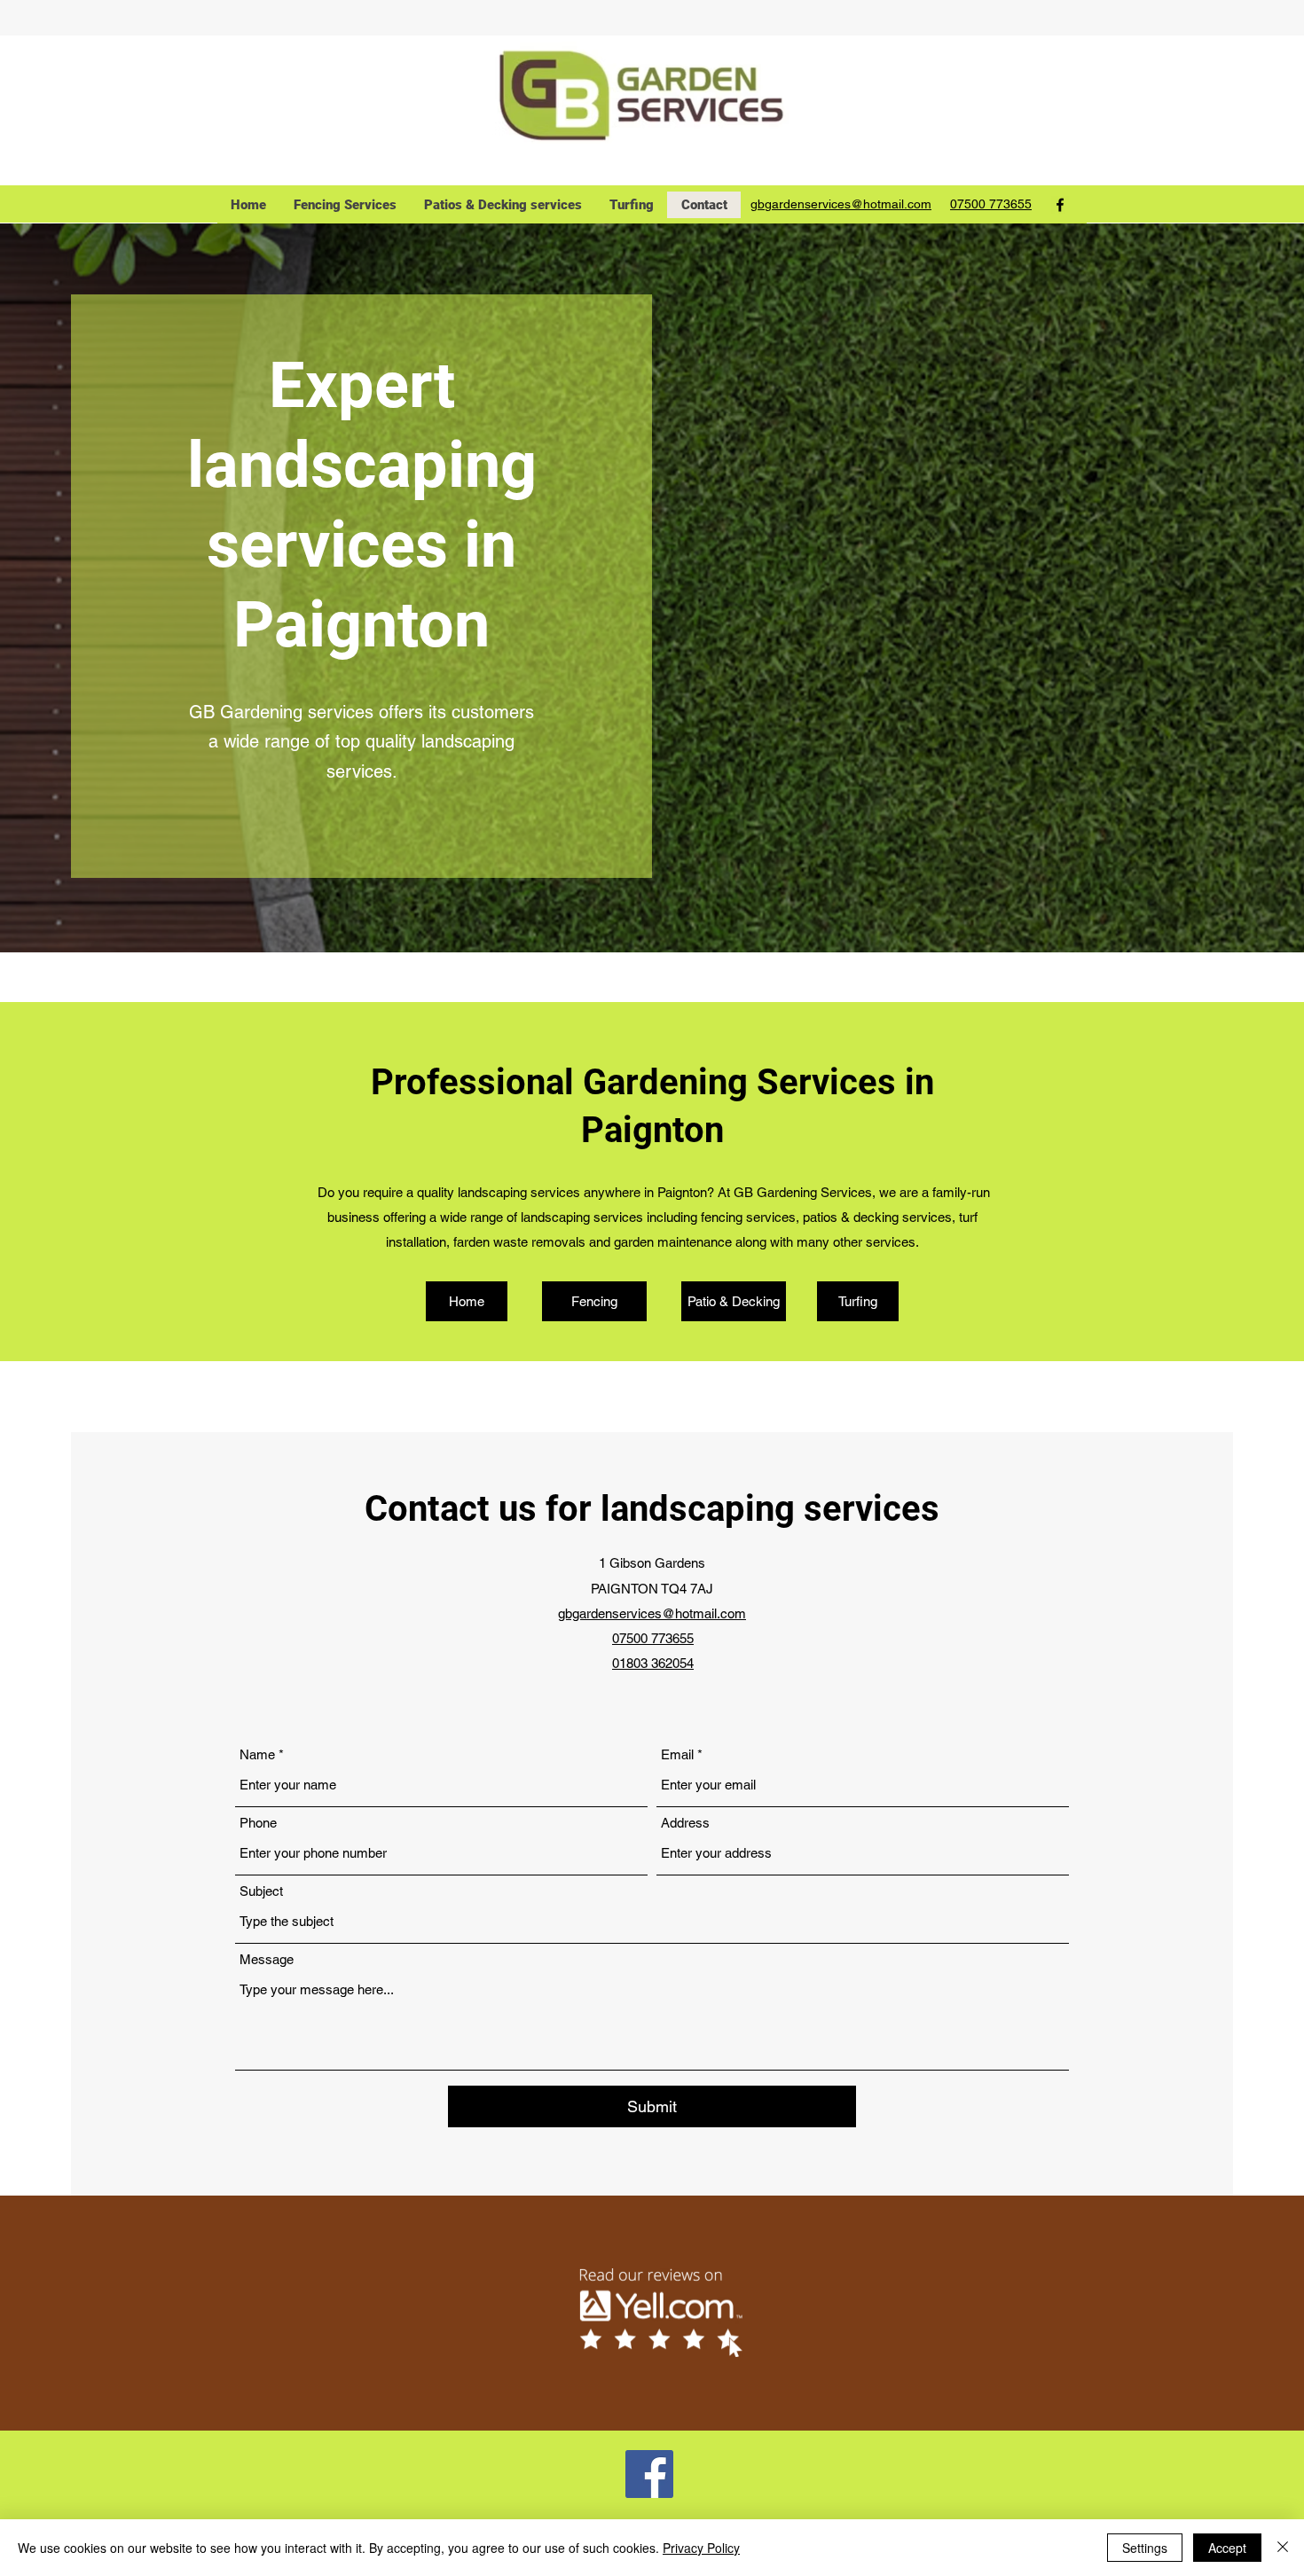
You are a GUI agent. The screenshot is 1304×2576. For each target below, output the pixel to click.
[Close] (1283, 2548)
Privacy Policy (701, 2548)
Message (267, 1959)
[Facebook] (1060, 205)
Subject (261, 1891)
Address (685, 1823)
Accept (1227, 2548)
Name (257, 1754)
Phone (258, 1823)
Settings (1145, 2548)
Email (677, 1754)
